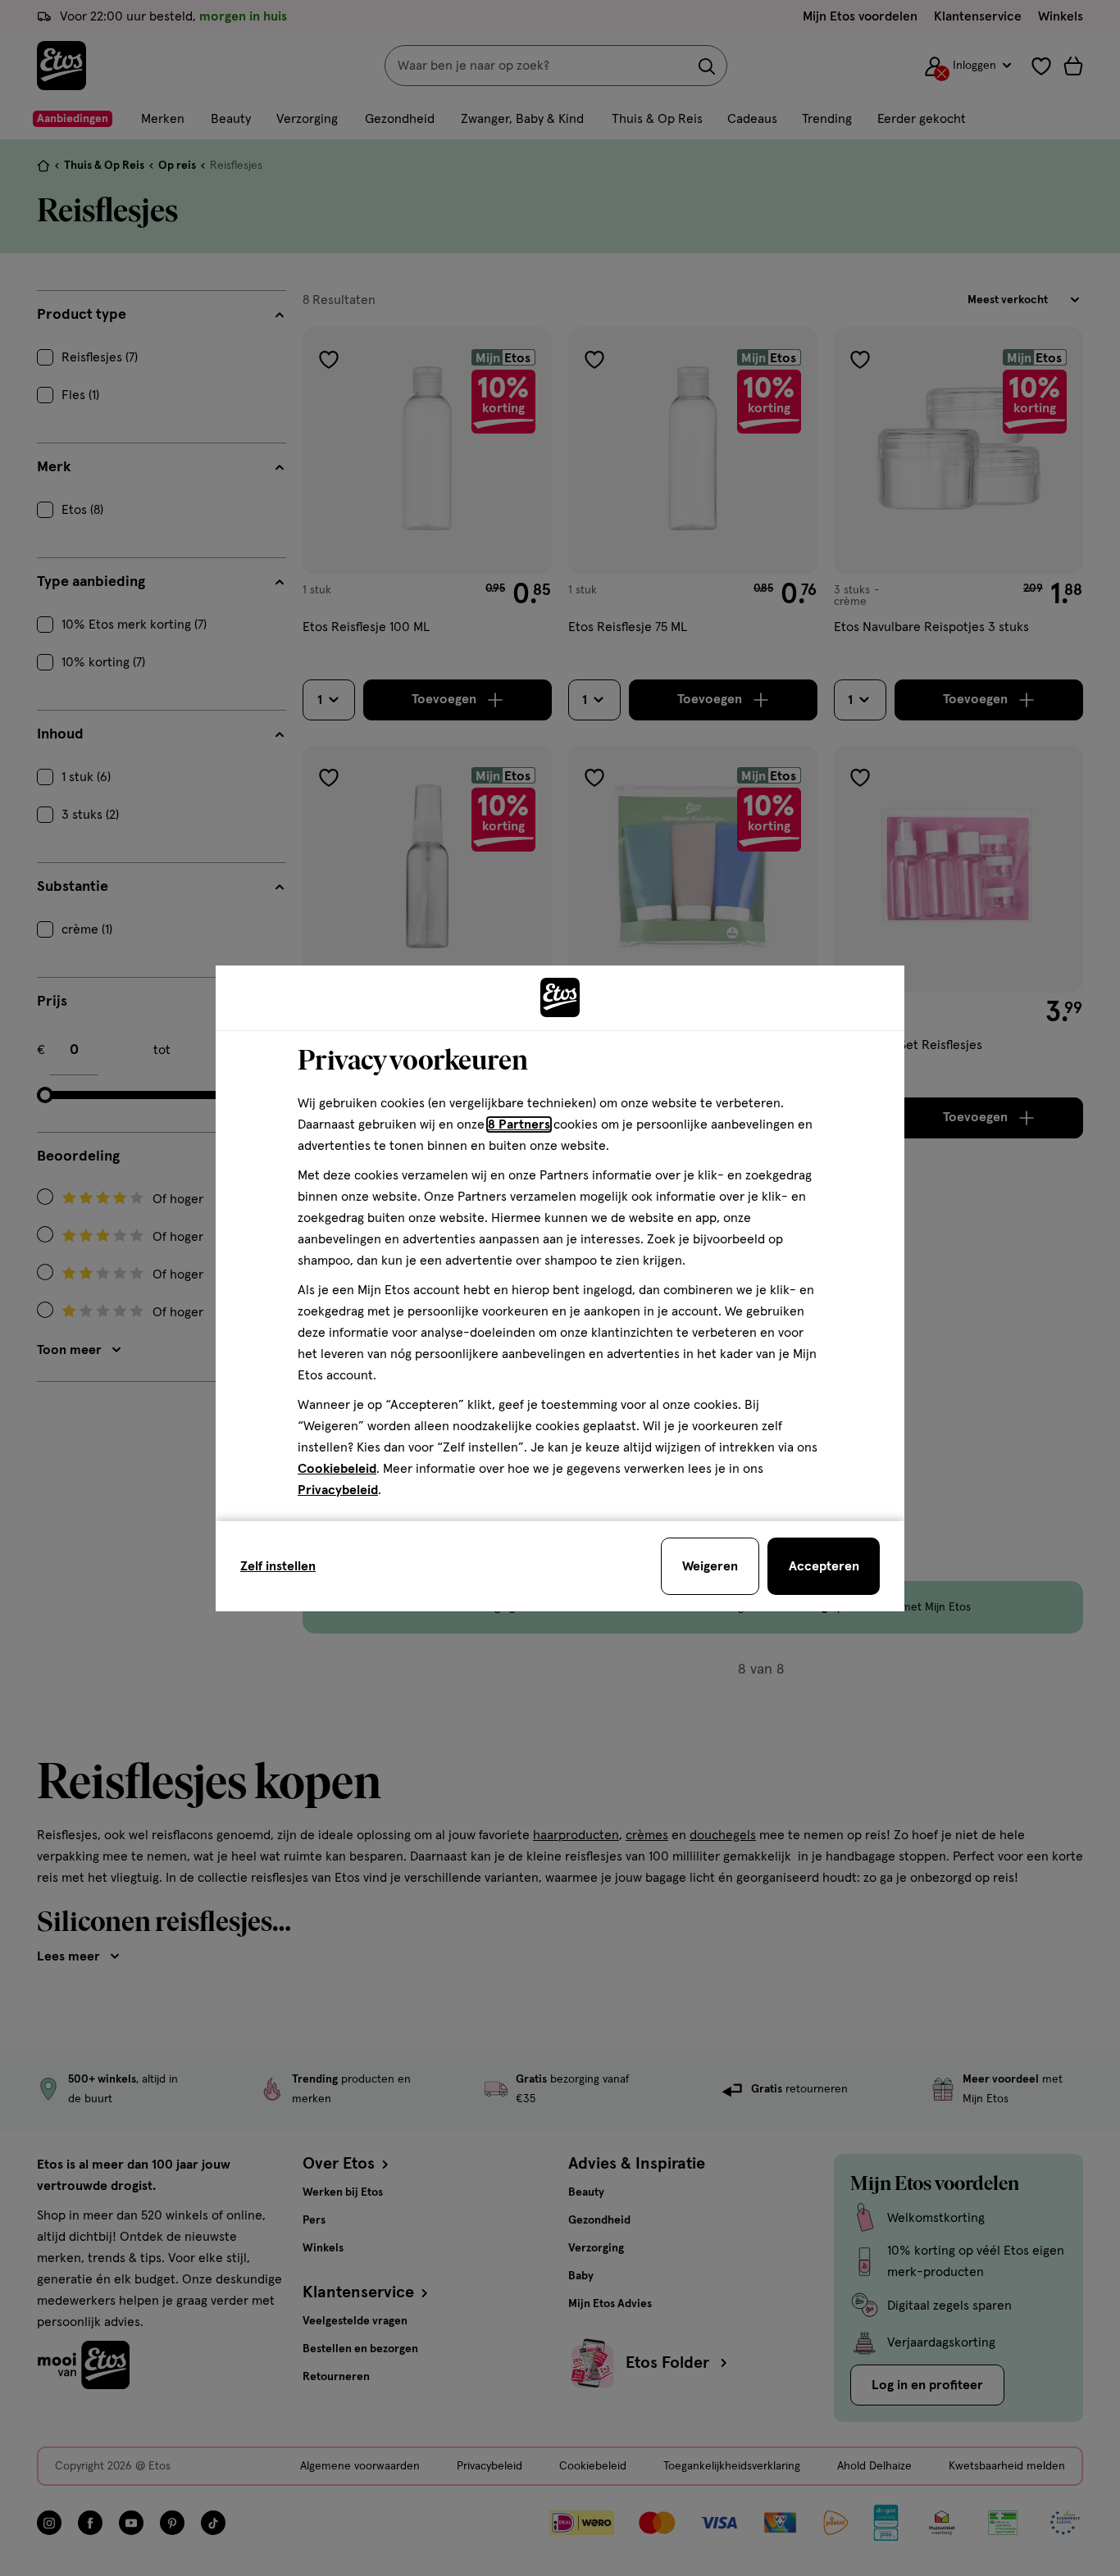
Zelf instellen (278, 1566)
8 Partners (519, 1124)
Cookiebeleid (337, 1469)
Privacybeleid (338, 1490)
